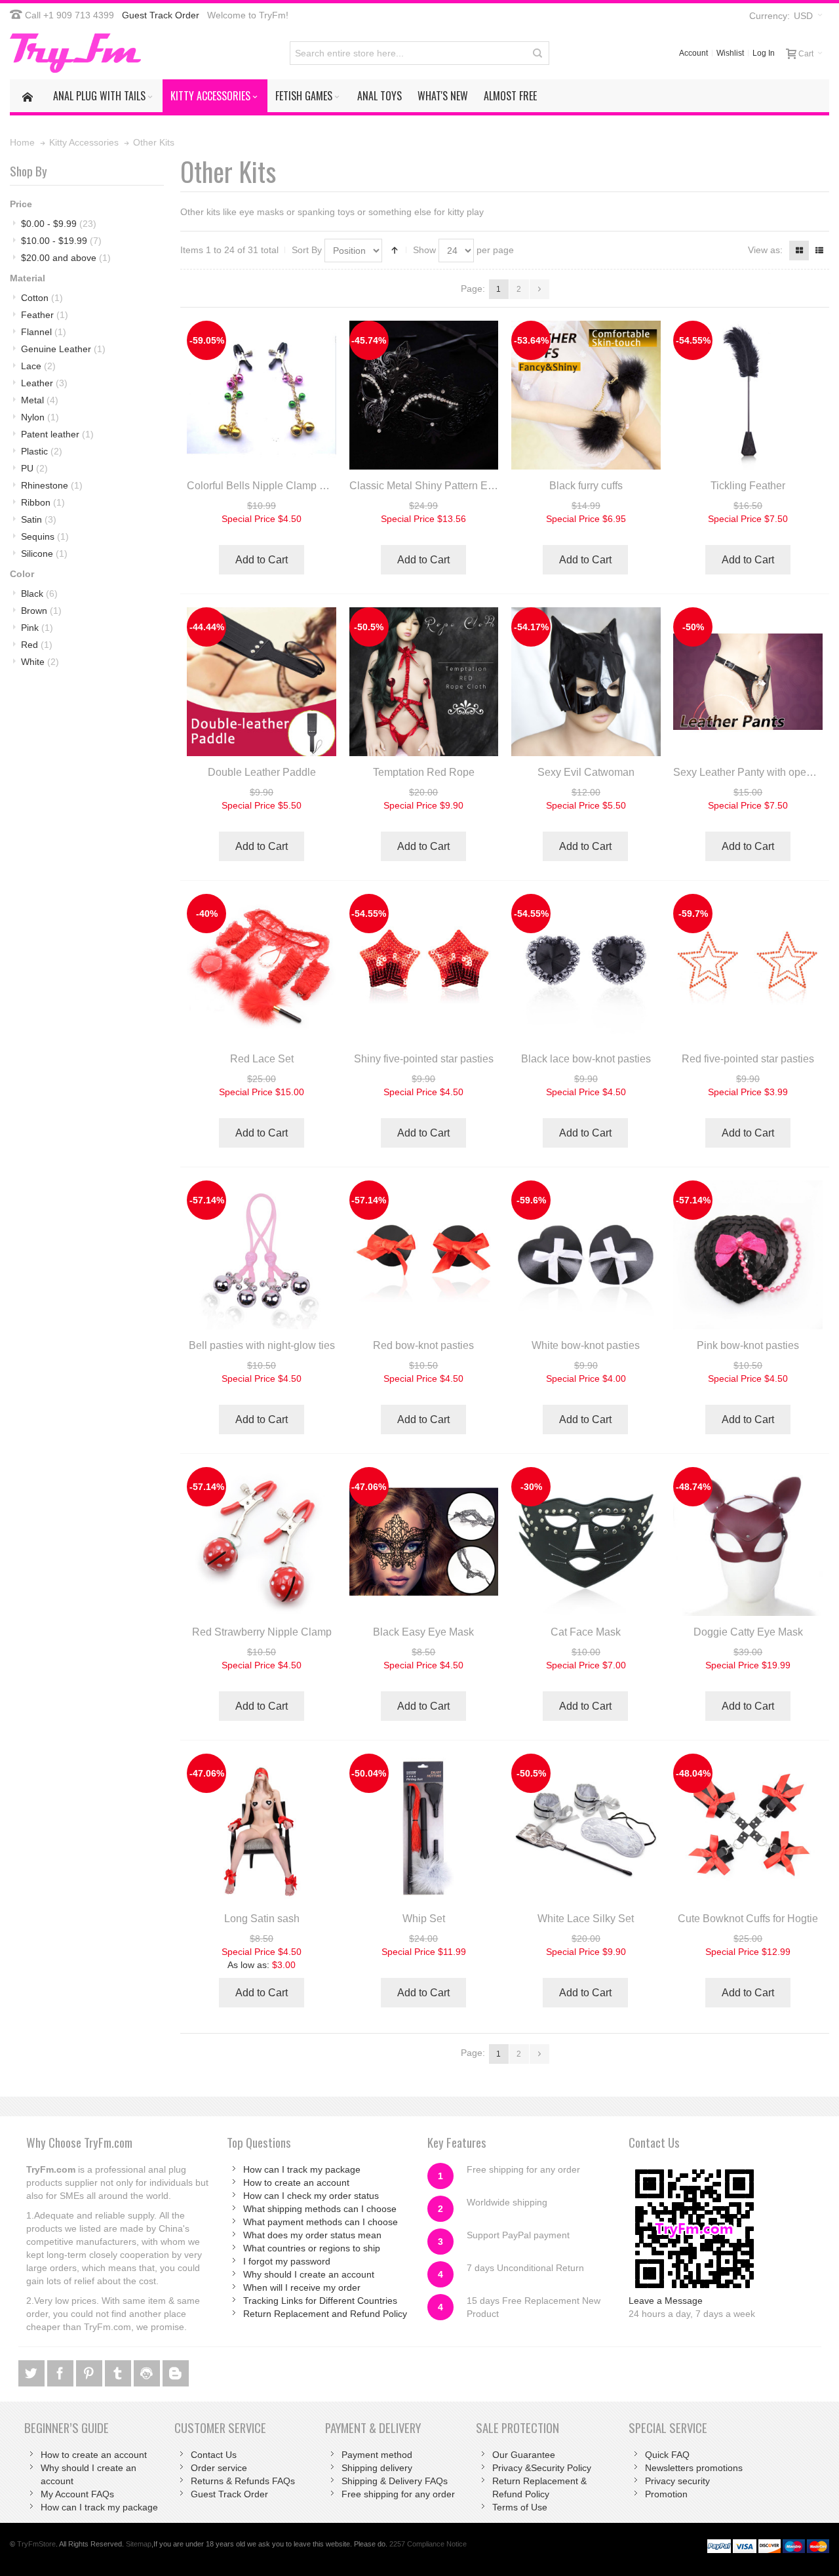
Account (693, 53)
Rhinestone (52, 485)
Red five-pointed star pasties (748, 1059)
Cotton (42, 298)
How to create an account (296, 2183)
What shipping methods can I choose (320, 2209)
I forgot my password (287, 2261)
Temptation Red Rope (424, 772)
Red (37, 645)
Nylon (40, 417)
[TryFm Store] (75, 53)
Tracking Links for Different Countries (320, 2301)
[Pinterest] (90, 2371)
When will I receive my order (302, 2287)
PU (34, 468)
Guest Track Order (161, 15)
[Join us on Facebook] (62, 2371)
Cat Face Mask (586, 1632)
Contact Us (214, 2455)
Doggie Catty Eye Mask (748, 1632)
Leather (44, 383)
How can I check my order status (311, 2196)
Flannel (44, 332)
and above (66, 258)
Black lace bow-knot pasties (586, 1059)
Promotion (666, 2494)
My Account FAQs (77, 2494)
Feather (45, 315)
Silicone (44, 553)
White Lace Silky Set (586, 1919)
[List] (819, 251)
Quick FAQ (667, 2455)
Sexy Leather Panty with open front (754, 772)
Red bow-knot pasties (423, 1345)
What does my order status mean (312, 2235)
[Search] (537, 53)
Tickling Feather (748, 486)
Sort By (307, 250)
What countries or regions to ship (312, 2248)
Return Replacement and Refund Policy (325, 2314)
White (40, 662)
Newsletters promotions (694, 2468)
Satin (39, 519)
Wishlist (730, 53)
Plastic (42, 451)
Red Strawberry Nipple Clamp (262, 1632)
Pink (37, 628)
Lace (38, 366)
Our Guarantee (524, 2455)
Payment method (377, 2455)
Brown (41, 611)
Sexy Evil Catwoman (586, 772)
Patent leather (57, 434)
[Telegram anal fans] (148, 2371)
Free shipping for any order (398, 2494)
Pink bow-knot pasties (748, 1345)
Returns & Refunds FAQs (243, 2481)
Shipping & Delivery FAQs (395, 2481)
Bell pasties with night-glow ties (262, 1345)
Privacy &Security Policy (542, 2468)
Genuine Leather (63, 349)
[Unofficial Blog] (176, 2371)
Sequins (45, 536)
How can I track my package (302, 2169)
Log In (764, 53)
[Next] (539, 289)
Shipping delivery (377, 2468)
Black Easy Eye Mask (423, 1632)
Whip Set (424, 1919)
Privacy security (677, 2481)
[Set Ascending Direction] (395, 251)
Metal (40, 400)
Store (36, 2544)
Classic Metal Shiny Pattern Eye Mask (438, 486)
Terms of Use (520, 2507)
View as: (765, 250)
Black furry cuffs (586, 486)
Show (424, 250)
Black (39, 594)
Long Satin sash (262, 1919)
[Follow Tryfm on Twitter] (33, 2371)
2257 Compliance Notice (428, 2544)
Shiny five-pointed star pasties (424, 1059)
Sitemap (139, 2544)
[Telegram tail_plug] (119, 2371)
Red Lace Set (262, 1059)
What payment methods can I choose (321, 2222)
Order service (219, 2468)
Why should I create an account (309, 2274)
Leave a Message (666, 2301)
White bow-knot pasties (586, 1345)
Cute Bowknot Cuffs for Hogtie (748, 1919)
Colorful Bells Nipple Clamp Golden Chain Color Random (321, 486)
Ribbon (43, 502)
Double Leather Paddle (262, 772)
